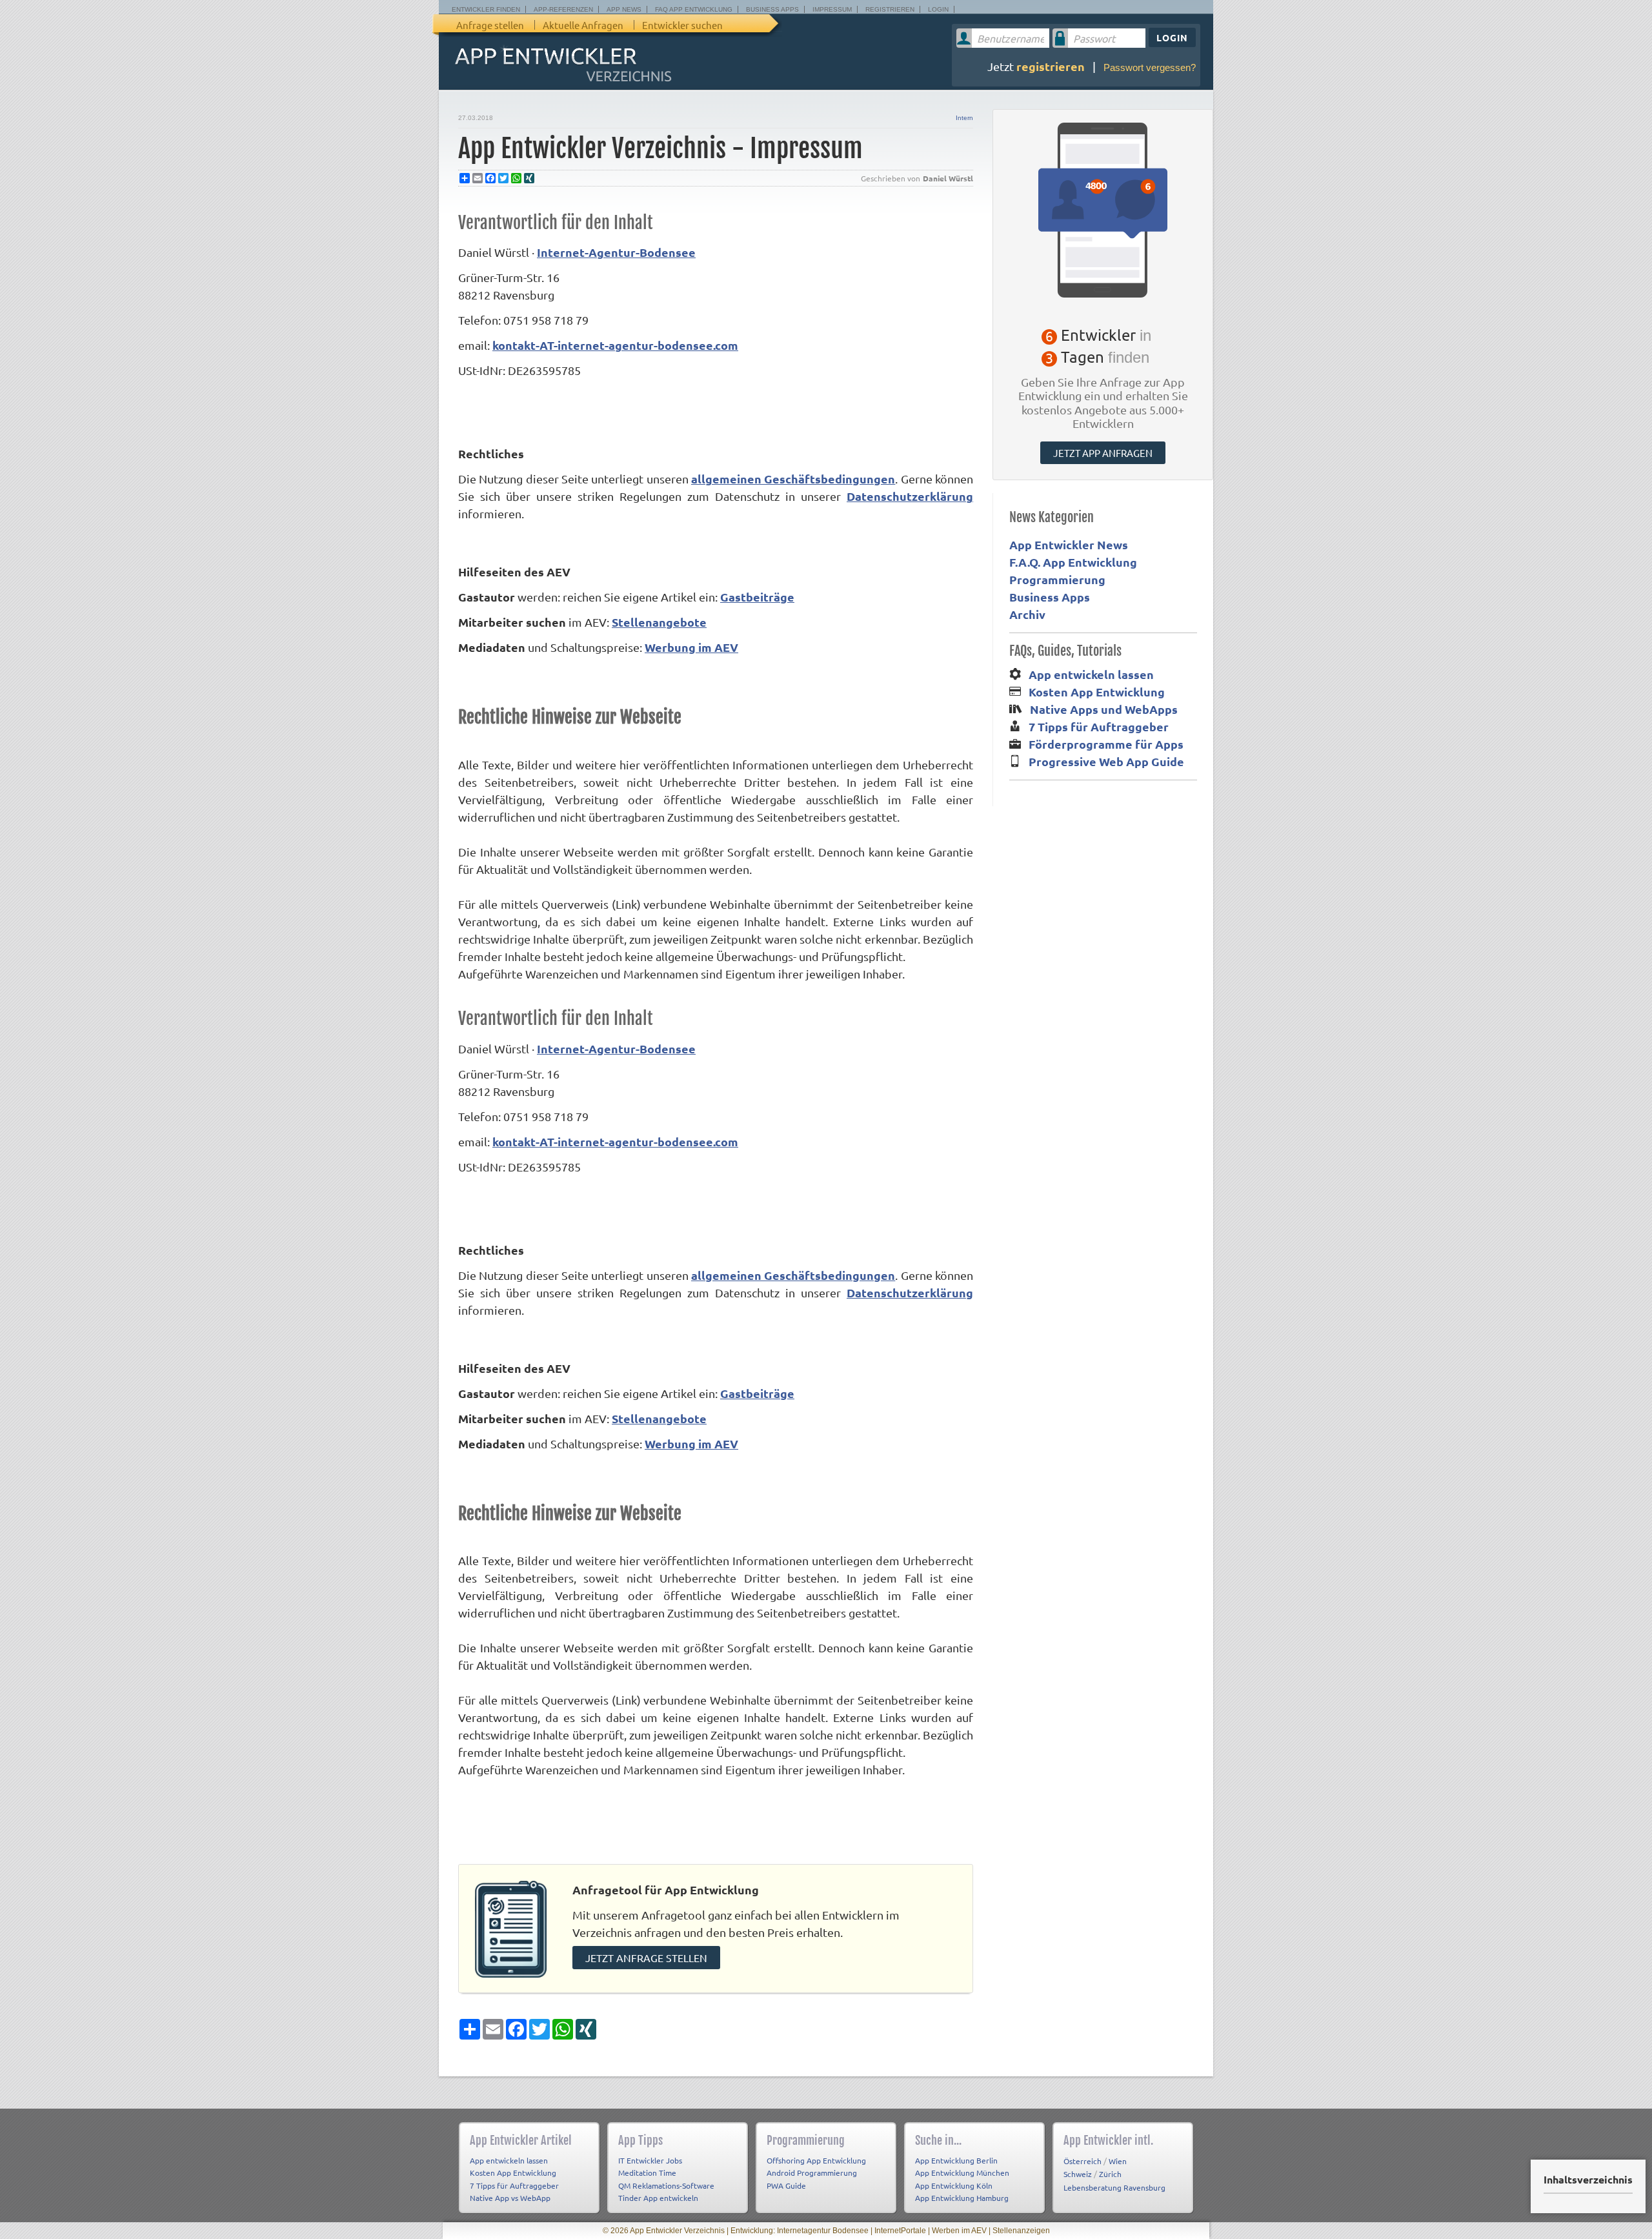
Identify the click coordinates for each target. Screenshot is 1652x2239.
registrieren (1051, 66)
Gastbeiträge (757, 597)
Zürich (1110, 2174)
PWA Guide (786, 2185)
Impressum (832, 9)
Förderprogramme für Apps (1106, 744)
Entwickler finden (486, 9)
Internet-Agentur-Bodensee (616, 252)
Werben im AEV (959, 2231)
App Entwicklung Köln (954, 2185)
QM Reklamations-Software (666, 2185)
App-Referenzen (563, 9)
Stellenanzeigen (1021, 2231)
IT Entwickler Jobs (650, 2160)
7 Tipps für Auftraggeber (1099, 726)
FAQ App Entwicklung (694, 9)
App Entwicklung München (962, 2173)
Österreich (1083, 2161)
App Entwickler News (1069, 544)
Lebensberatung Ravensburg (1114, 2187)
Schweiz (1078, 2174)
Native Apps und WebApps (1104, 709)
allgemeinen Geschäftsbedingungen (793, 479)
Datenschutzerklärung (910, 496)
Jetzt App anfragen (1103, 453)
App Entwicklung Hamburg (962, 2198)
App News (624, 9)
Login (938, 9)
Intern (964, 118)
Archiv (1027, 614)
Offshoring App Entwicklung (816, 2160)
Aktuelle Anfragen (583, 25)
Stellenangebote (659, 622)
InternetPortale (900, 2231)
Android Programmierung (812, 2173)
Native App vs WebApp (510, 2198)
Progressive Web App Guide (1106, 761)
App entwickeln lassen (1091, 674)
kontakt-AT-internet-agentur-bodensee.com (615, 345)
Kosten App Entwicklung (1097, 692)
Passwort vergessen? (1150, 67)
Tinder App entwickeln (658, 2198)
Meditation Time (647, 2173)
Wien (1118, 2161)
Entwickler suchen (682, 25)
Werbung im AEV (691, 647)
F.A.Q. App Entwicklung (1073, 562)
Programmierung (1057, 579)
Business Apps (772, 9)
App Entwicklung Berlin (956, 2160)
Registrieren (890, 9)
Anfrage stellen (490, 25)
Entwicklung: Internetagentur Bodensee (800, 2231)
